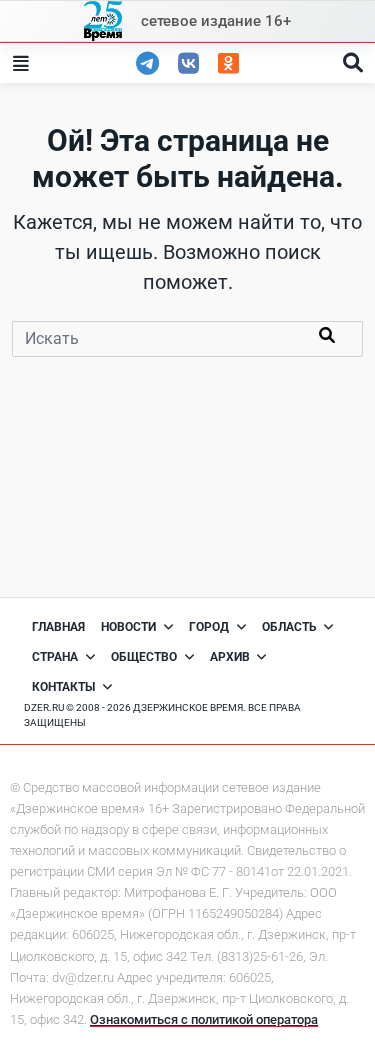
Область (289, 627)
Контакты (63, 687)
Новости (128, 627)
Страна (55, 657)
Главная (58, 627)
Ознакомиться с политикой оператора (204, 1019)
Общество (144, 657)
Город (209, 627)
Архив (230, 657)
